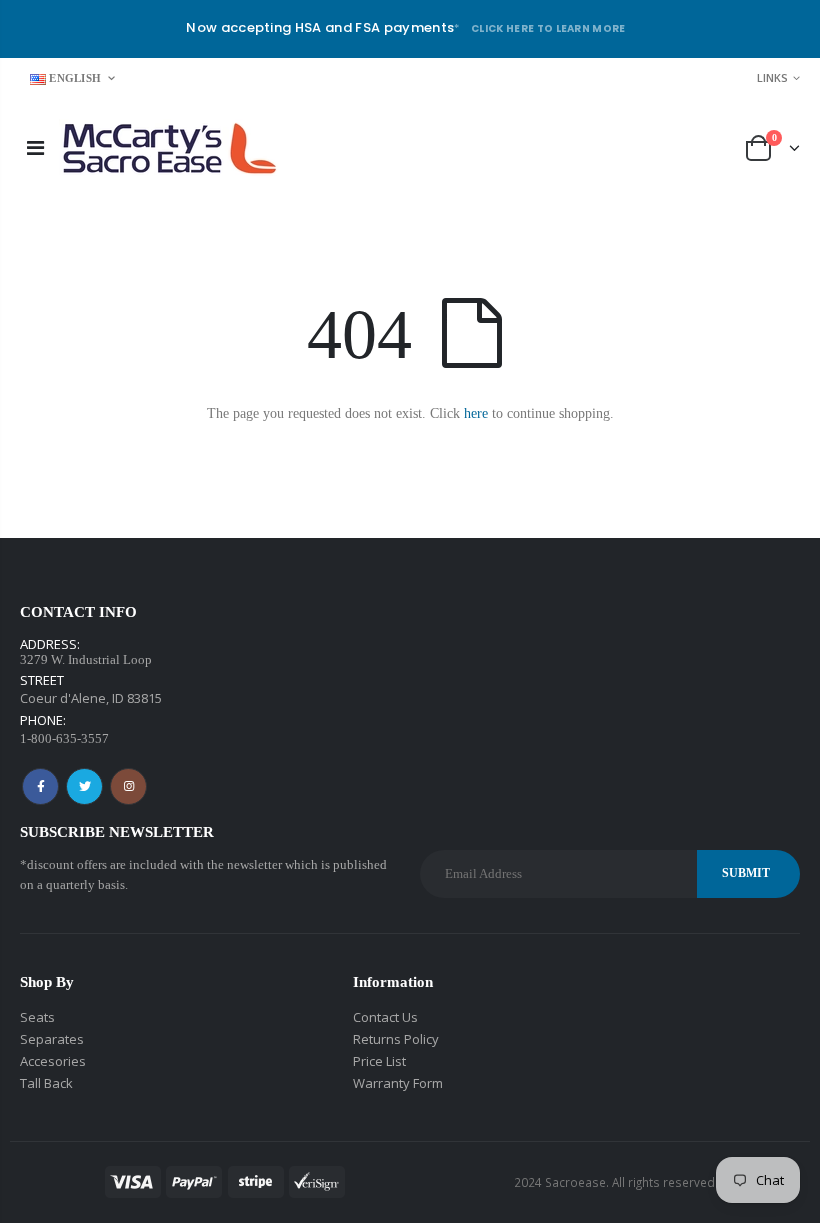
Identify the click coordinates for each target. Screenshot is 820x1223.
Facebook (40, 786)
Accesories (53, 1061)
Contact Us (385, 1017)
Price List (379, 1061)
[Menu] (35, 147)
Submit (746, 873)
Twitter (84, 786)
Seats (37, 1017)
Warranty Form (398, 1083)
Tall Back (46, 1083)
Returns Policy (396, 1039)
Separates (52, 1039)
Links (772, 77)
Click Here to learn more (548, 28)
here (476, 413)
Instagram (128, 786)
